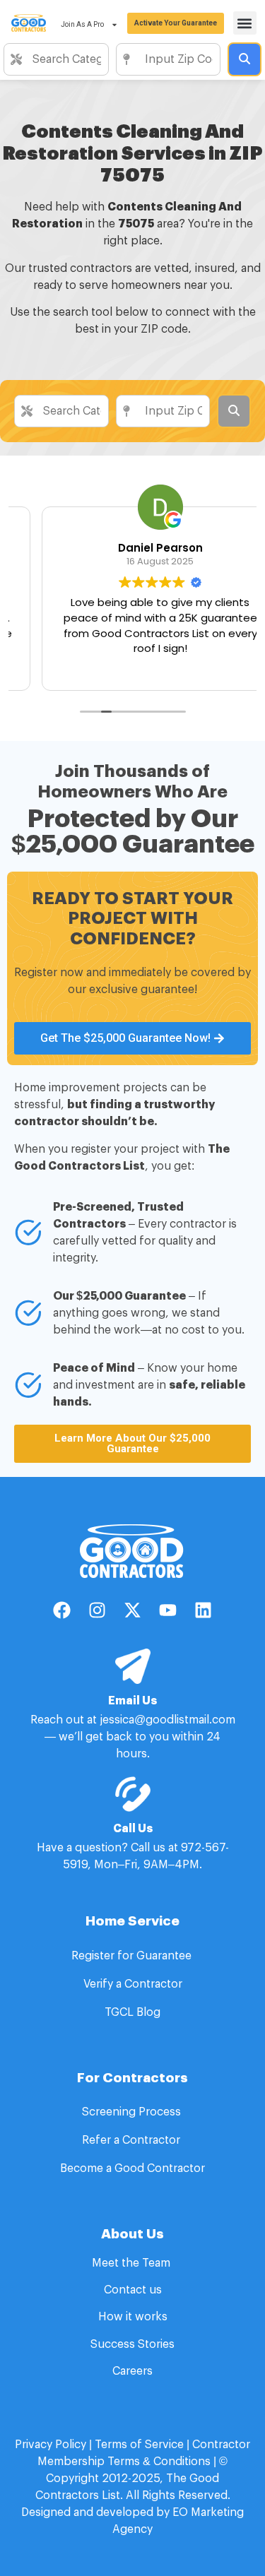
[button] (245, 23)
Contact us (133, 2290)
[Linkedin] (204, 1610)
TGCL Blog (132, 2012)
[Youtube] (168, 1610)
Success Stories (132, 2344)
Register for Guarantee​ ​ (133, 1956)
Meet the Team (132, 2263)
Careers (132, 2371)
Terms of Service (139, 2445)
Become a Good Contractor (132, 2168)
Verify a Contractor (133, 1984)
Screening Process (133, 2112)
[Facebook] (62, 1610)
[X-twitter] (133, 1610)
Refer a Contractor (132, 2140)
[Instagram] (98, 1610)
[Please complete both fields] (245, 59)
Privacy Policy (51, 2445)
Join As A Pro (82, 24)
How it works (133, 2317)
